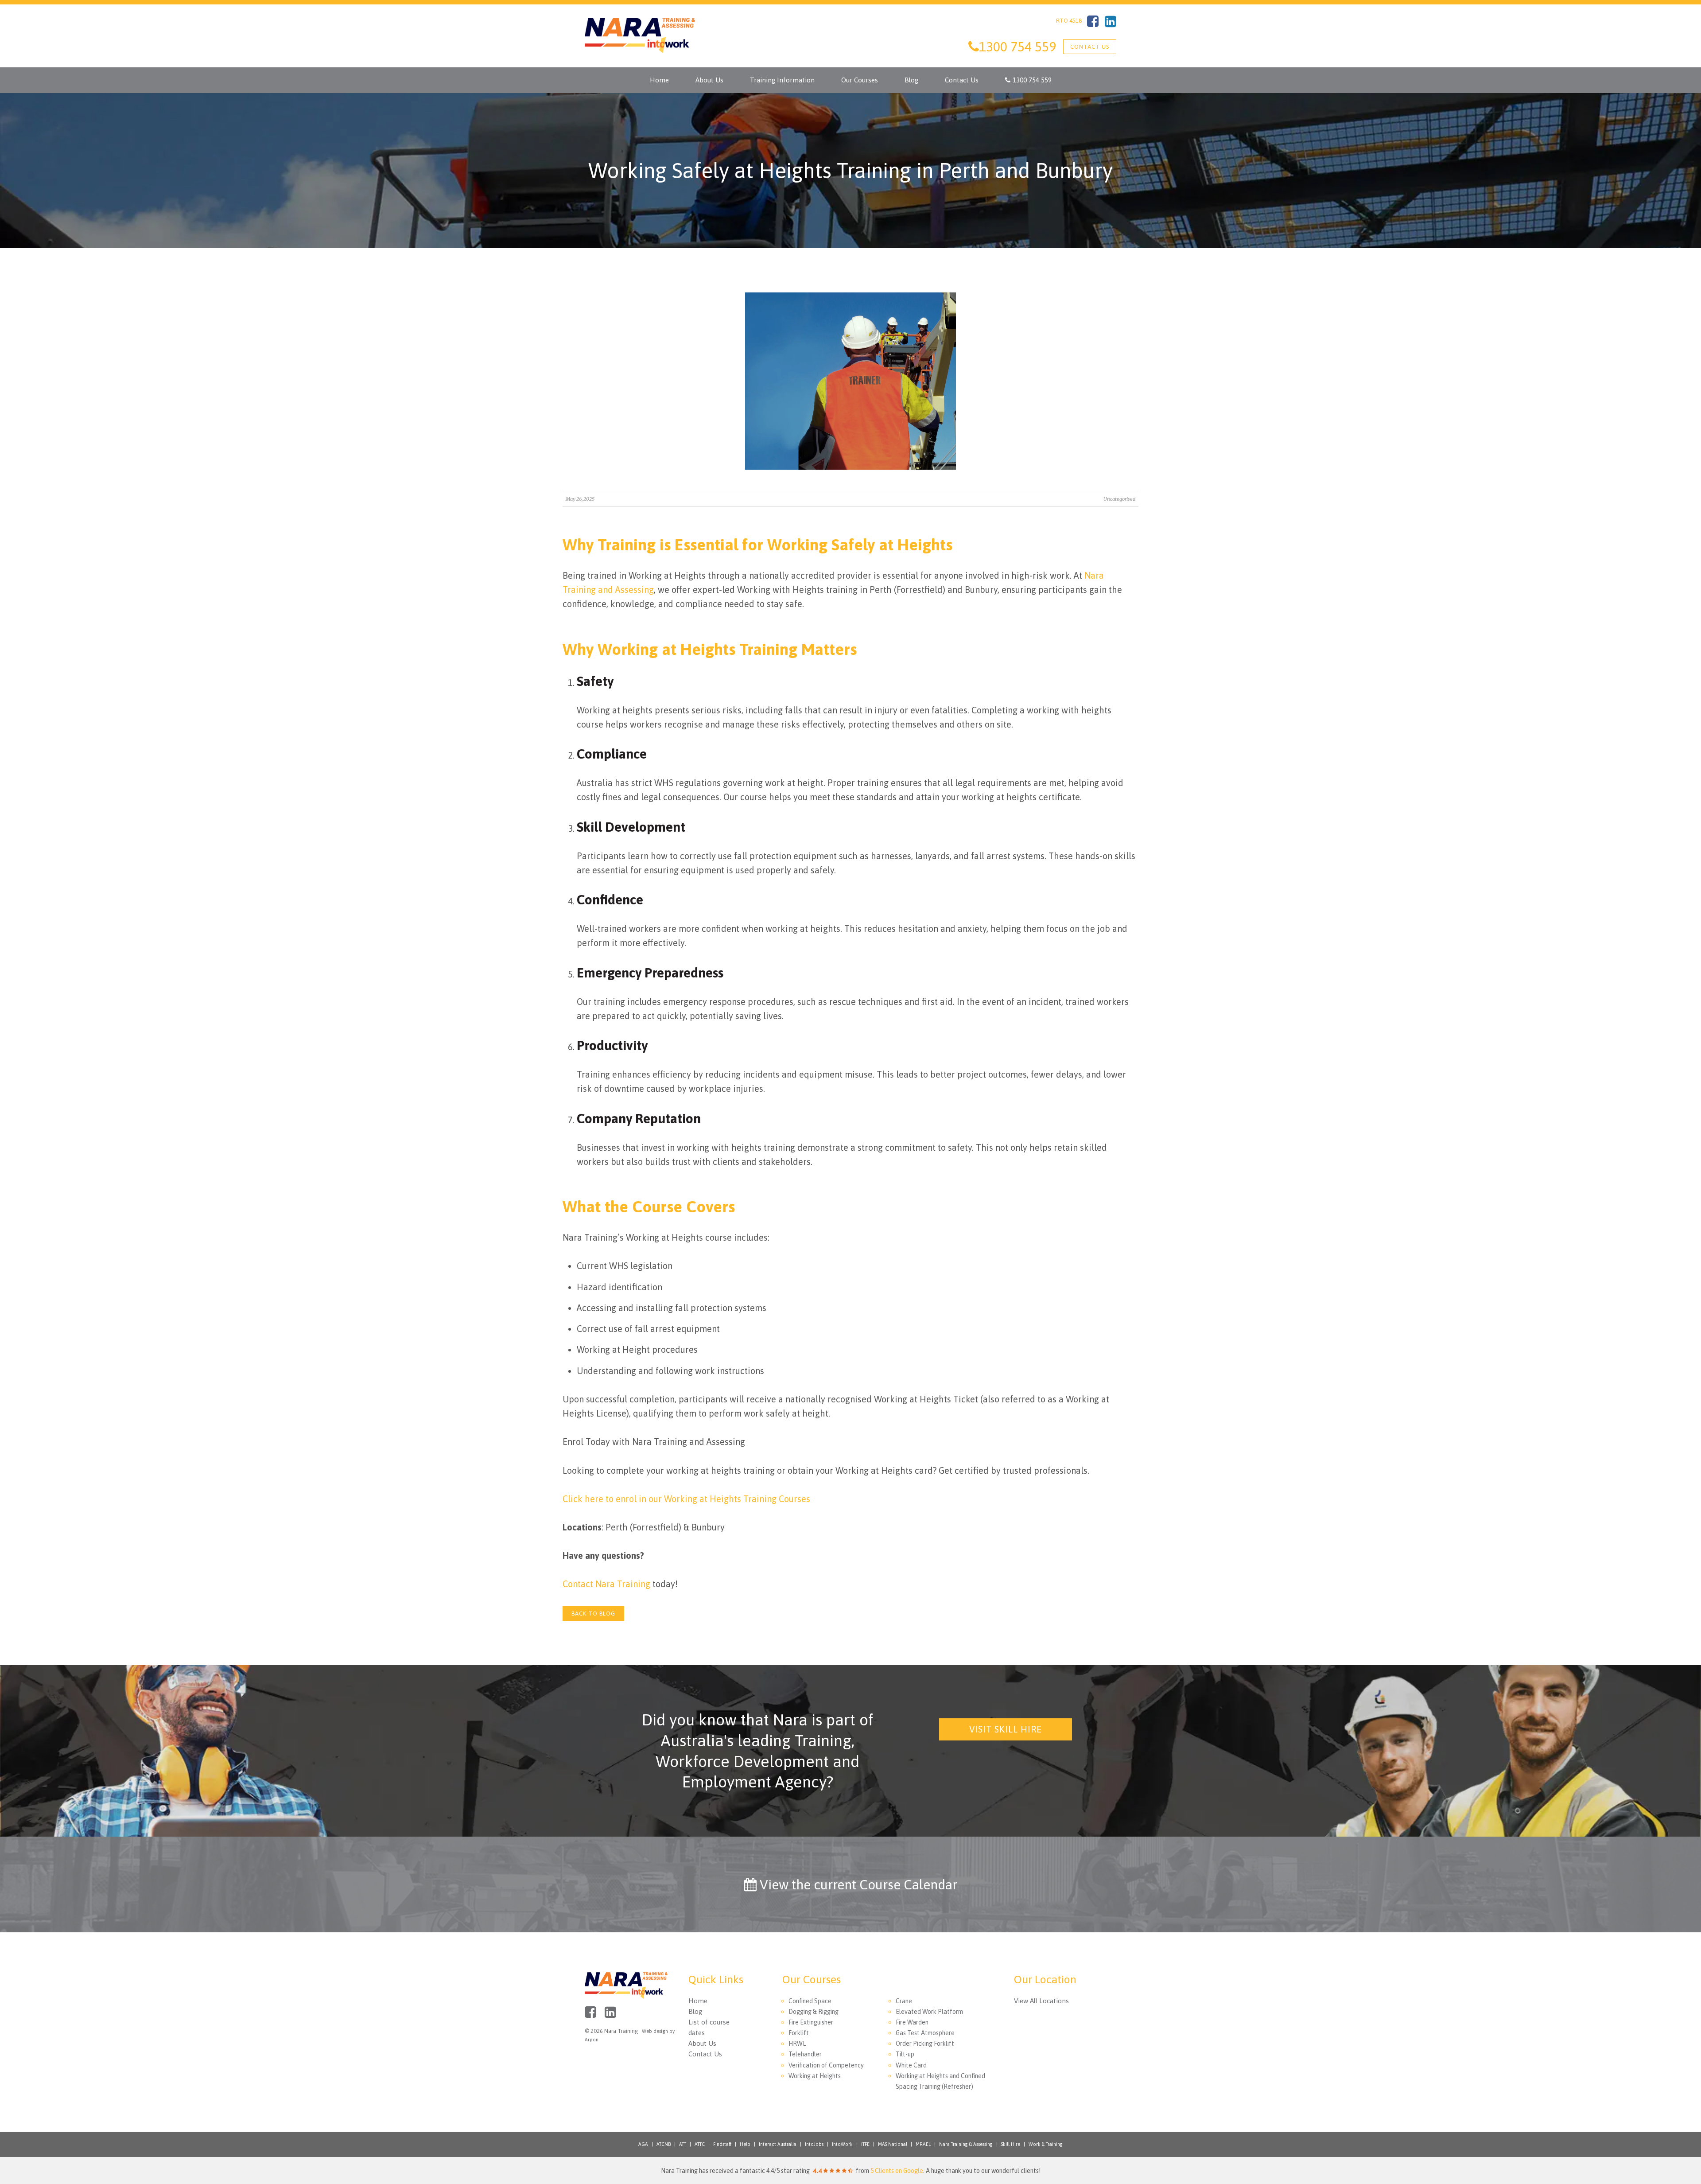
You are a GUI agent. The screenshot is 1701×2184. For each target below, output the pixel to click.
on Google (897, 2171)
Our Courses (860, 80)
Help (745, 2144)
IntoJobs (814, 2144)
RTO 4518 (1069, 21)
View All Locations (1041, 2001)
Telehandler (805, 2054)
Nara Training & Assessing (966, 2144)
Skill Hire (1011, 2144)
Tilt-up (905, 2054)
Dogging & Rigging (814, 2012)
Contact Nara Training (606, 1584)
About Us (709, 80)
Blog (911, 80)
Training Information (782, 80)
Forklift (799, 2033)
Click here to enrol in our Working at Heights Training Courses (686, 1499)
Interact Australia (778, 2144)
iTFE (865, 2144)
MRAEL (923, 2144)
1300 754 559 (1032, 80)
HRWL (797, 2044)
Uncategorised (1119, 499)
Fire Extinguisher (811, 2022)
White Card (911, 2065)
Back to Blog (593, 1614)
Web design (655, 2031)
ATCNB (664, 2144)
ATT (683, 2144)
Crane (904, 2001)
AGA (643, 2144)
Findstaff (722, 2144)
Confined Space (810, 2001)
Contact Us (1090, 47)
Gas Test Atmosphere (925, 2033)
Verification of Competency (826, 2065)
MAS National (893, 2144)
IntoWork (842, 2144)
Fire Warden (912, 2022)
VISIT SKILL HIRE (1006, 1729)
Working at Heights (815, 2076)
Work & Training (1046, 2144)
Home (659, 80)
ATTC (700, 2144)
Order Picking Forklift (925, 2044)
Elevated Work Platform (929, 2012)
